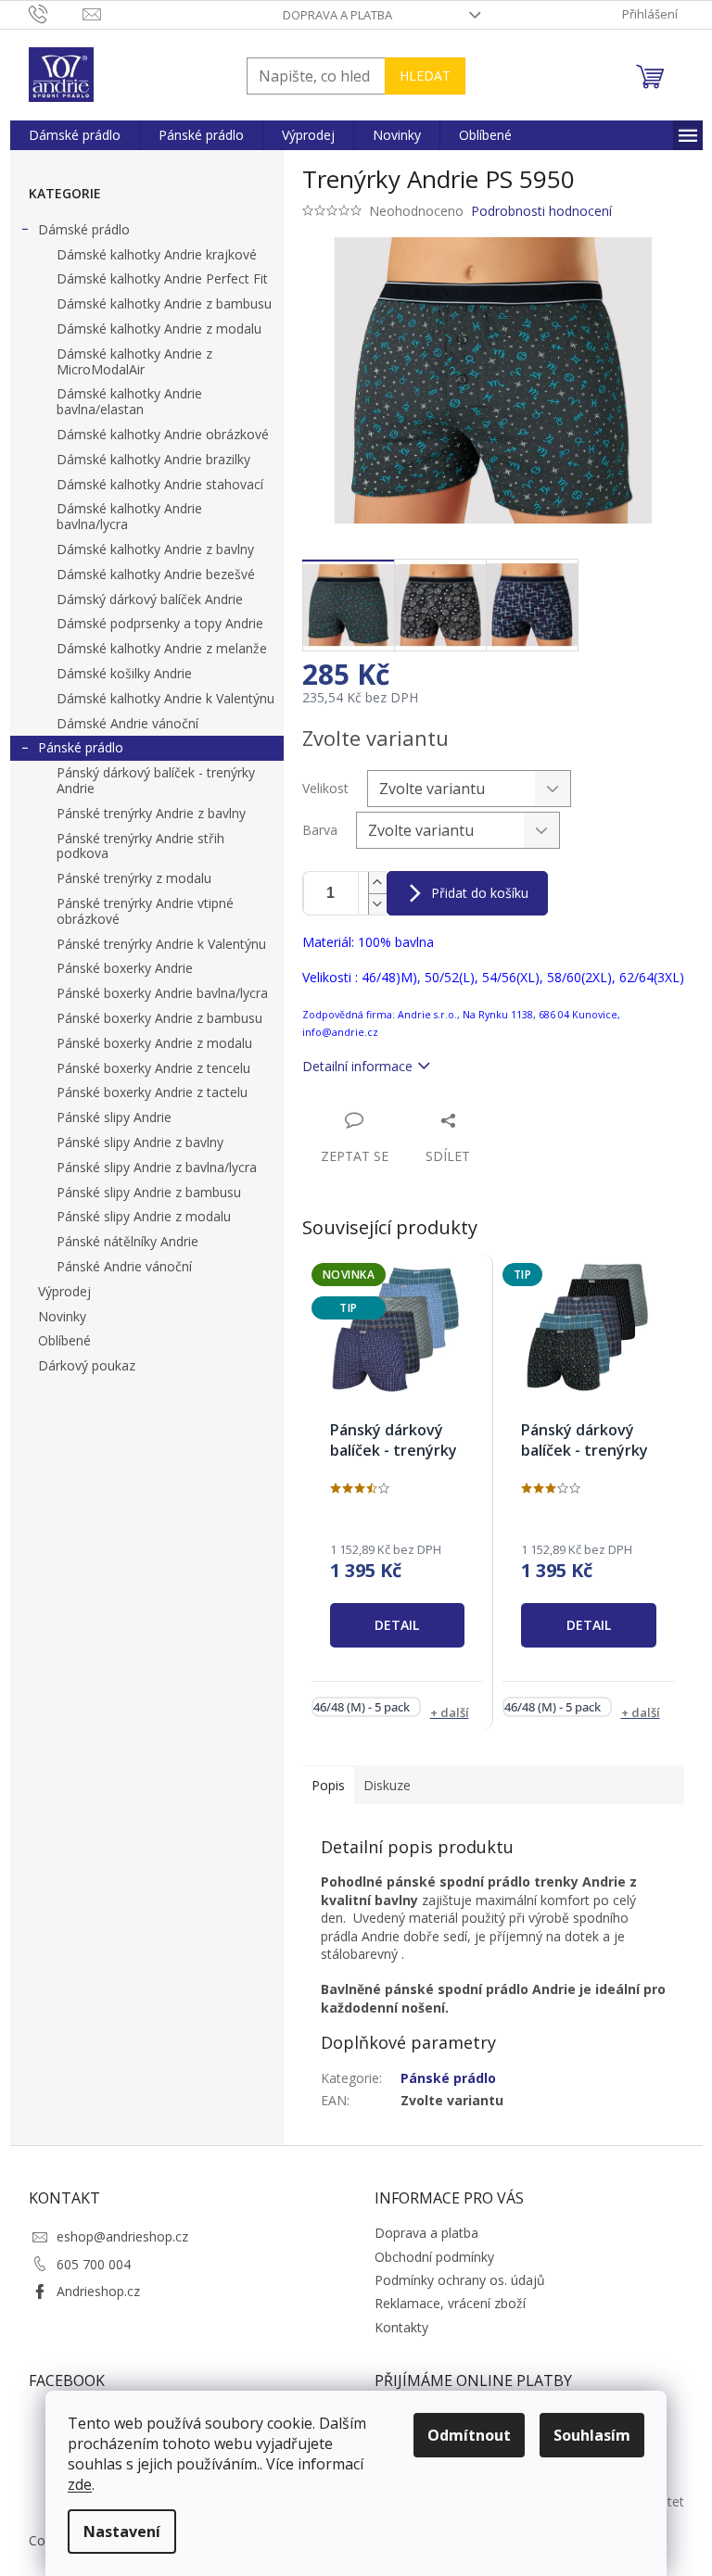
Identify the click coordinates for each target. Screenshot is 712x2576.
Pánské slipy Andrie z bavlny (140, 1142)
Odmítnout (469, 2435)
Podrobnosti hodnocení (541, 211)
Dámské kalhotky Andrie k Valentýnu (165, 698)
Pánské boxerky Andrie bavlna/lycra (162, 993)
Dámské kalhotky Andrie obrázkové (163, 434)
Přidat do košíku (480, 893)
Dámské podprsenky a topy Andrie (160, 623)
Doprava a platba (337, 15)
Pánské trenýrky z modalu (134, 878)
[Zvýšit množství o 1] (377, 883)
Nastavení (122, 2532)
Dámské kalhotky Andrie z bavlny (155, 549)
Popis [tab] (328, 1785)
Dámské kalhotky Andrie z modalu (159, 328)
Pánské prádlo (81, 747)
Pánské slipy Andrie (114, 1117)
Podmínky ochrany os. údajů (460, 2280)
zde (80, 2484)
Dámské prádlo (84, 229)
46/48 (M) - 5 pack (362, 1707)
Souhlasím (592, 2435)
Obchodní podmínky (434, 2257)
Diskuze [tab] (387, 1785)
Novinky (62, 1316)
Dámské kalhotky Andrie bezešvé (156, 574)
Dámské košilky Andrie (124, 673)
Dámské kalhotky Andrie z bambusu (164, 303)
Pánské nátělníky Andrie (127, 1241)
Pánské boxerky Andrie (125, 968)
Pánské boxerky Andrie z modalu (154, 1043)
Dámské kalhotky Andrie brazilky (153, 459)
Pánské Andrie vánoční (124, 1266)
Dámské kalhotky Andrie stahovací (160, 484)
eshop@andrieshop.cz (122, 2236)
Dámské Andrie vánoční (127, 723)
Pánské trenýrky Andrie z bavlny (151, 813)
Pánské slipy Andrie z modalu (144, 1216)
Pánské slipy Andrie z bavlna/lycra (157, 1167)
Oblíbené (64, 1340)
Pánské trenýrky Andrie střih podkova (140, 846)
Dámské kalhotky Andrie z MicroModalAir (134, 361)
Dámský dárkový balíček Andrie (150, 599)
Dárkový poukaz (87, 1365)
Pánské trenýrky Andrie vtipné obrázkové (145, 911)
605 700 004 (94, 2264)
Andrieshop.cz (98, 2291)
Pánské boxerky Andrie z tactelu (152, 1092)
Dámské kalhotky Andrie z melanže (162, 648)
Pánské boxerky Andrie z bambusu (159, 1018)
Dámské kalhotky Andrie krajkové (157, 254)
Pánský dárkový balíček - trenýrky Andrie (156, 780)
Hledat (425, 76)
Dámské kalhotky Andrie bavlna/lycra (129, 516)
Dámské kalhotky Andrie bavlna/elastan (129, 401)
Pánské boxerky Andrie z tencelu (153, 1068)
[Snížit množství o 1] (377, 904)
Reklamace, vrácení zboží (450, 2303)
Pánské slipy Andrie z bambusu (149, 1192)
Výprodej (64, 1291)
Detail (397, 1625)
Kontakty (401, 2327)
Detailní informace (357, 1066)
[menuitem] (75, 135)
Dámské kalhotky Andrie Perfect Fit (162, 278)
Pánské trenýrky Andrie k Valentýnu (161, 944)
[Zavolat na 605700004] (56, 13)
